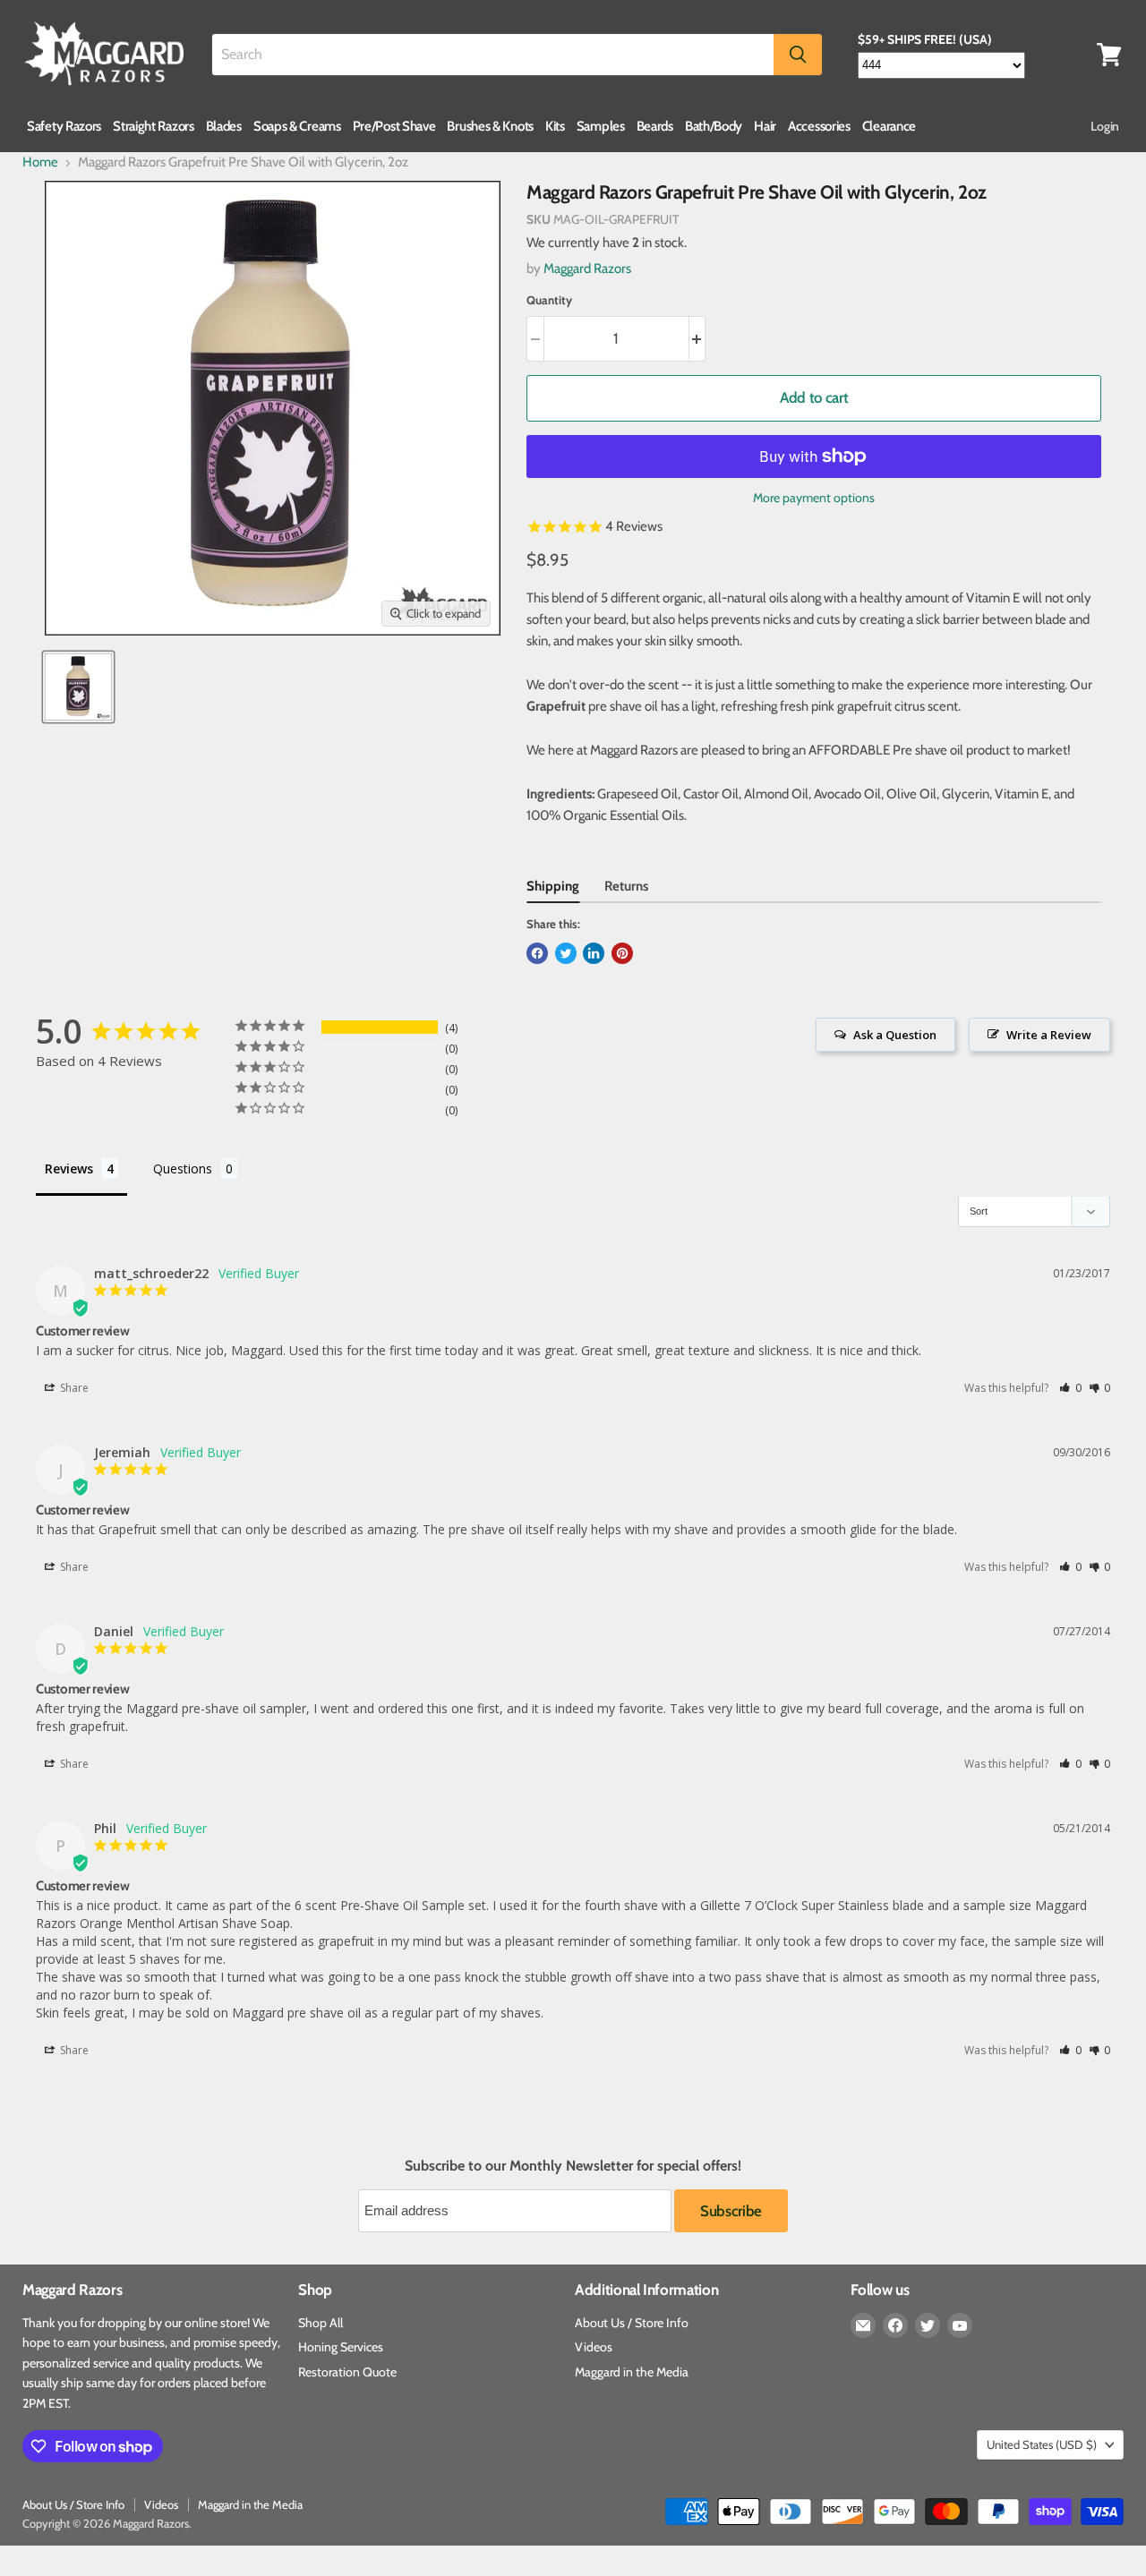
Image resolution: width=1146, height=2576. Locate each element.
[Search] (798, 55)
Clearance (889, 126)
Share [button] (73, 1388)
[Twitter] (928, 2325)
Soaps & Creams (297, 126)
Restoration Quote (347, 2372)
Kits (555, 126)
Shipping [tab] (553, 886)
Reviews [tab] (69, 1169)
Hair (765, 126)
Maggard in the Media (632, 2372)
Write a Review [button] (1049, 1035)
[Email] (863, 2325)
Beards (655, 126)
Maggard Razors (587, 269)
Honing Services (341, 2347)
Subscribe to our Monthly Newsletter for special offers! (573, 2166)
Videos (594, 2347)
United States (1042, 2444)
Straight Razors (154, 126)
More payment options (814, 498)
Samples (601, 126)
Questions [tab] (183, 1169)
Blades (224, 126)
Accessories (819, 126)
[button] (1070, 1388)
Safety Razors (64, 126)
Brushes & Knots (490, 126)
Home (40, 162)
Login (1105, 126)
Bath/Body (714, 126)
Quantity (549, 300)
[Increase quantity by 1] (698, 339)
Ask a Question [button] (895, 1035)
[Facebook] (895, 2325)
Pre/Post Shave (394, 126)
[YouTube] (960, 2325)
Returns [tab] (626, 886)
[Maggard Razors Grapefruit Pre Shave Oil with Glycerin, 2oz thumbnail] (78, 687)
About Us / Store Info (632, 2323)
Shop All (321, 2323)
